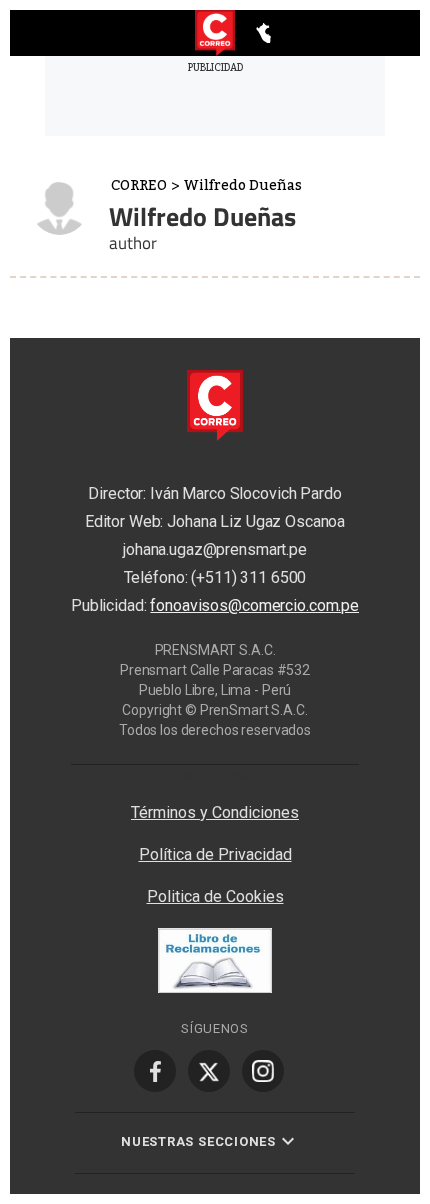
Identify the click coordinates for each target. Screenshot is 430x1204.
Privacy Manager (215, 774)
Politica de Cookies (215, 896)
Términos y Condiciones (215, 812)
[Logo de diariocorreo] (215, 34)
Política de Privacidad (215, 854)
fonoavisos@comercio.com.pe (254, 605)
